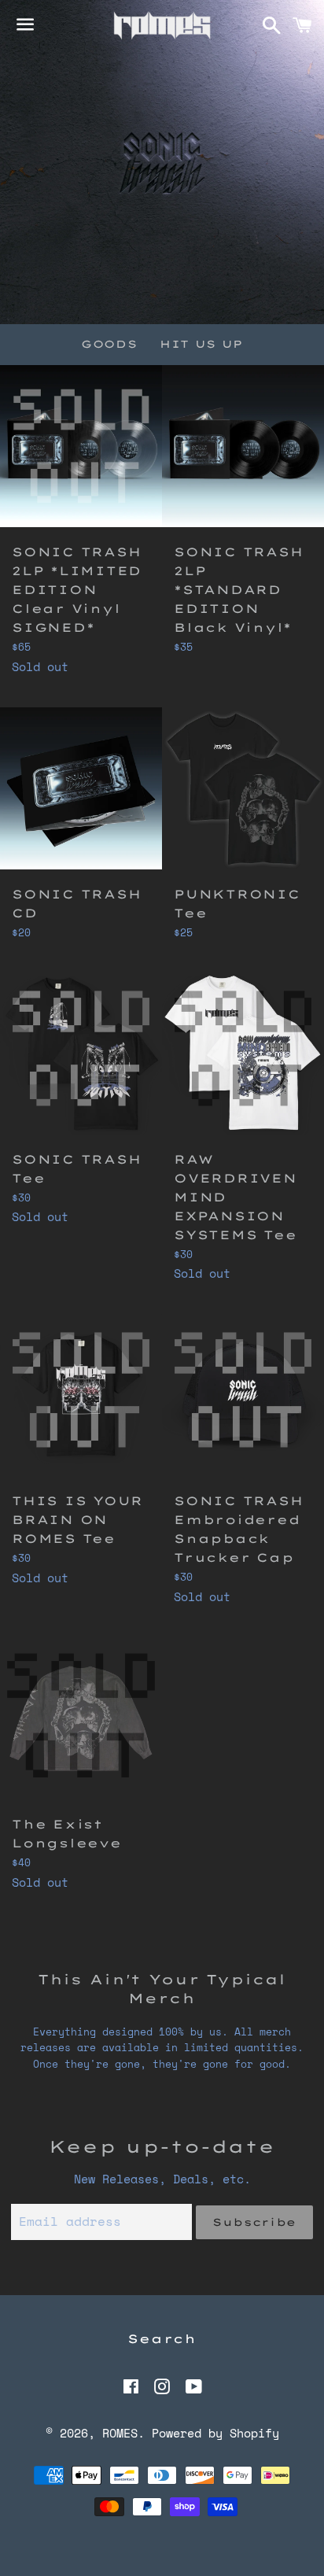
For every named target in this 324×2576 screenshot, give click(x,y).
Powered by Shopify (215, 2433)
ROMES (120, 2433)
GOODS (109, 344)
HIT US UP (201, 344)
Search (162, 2339)
